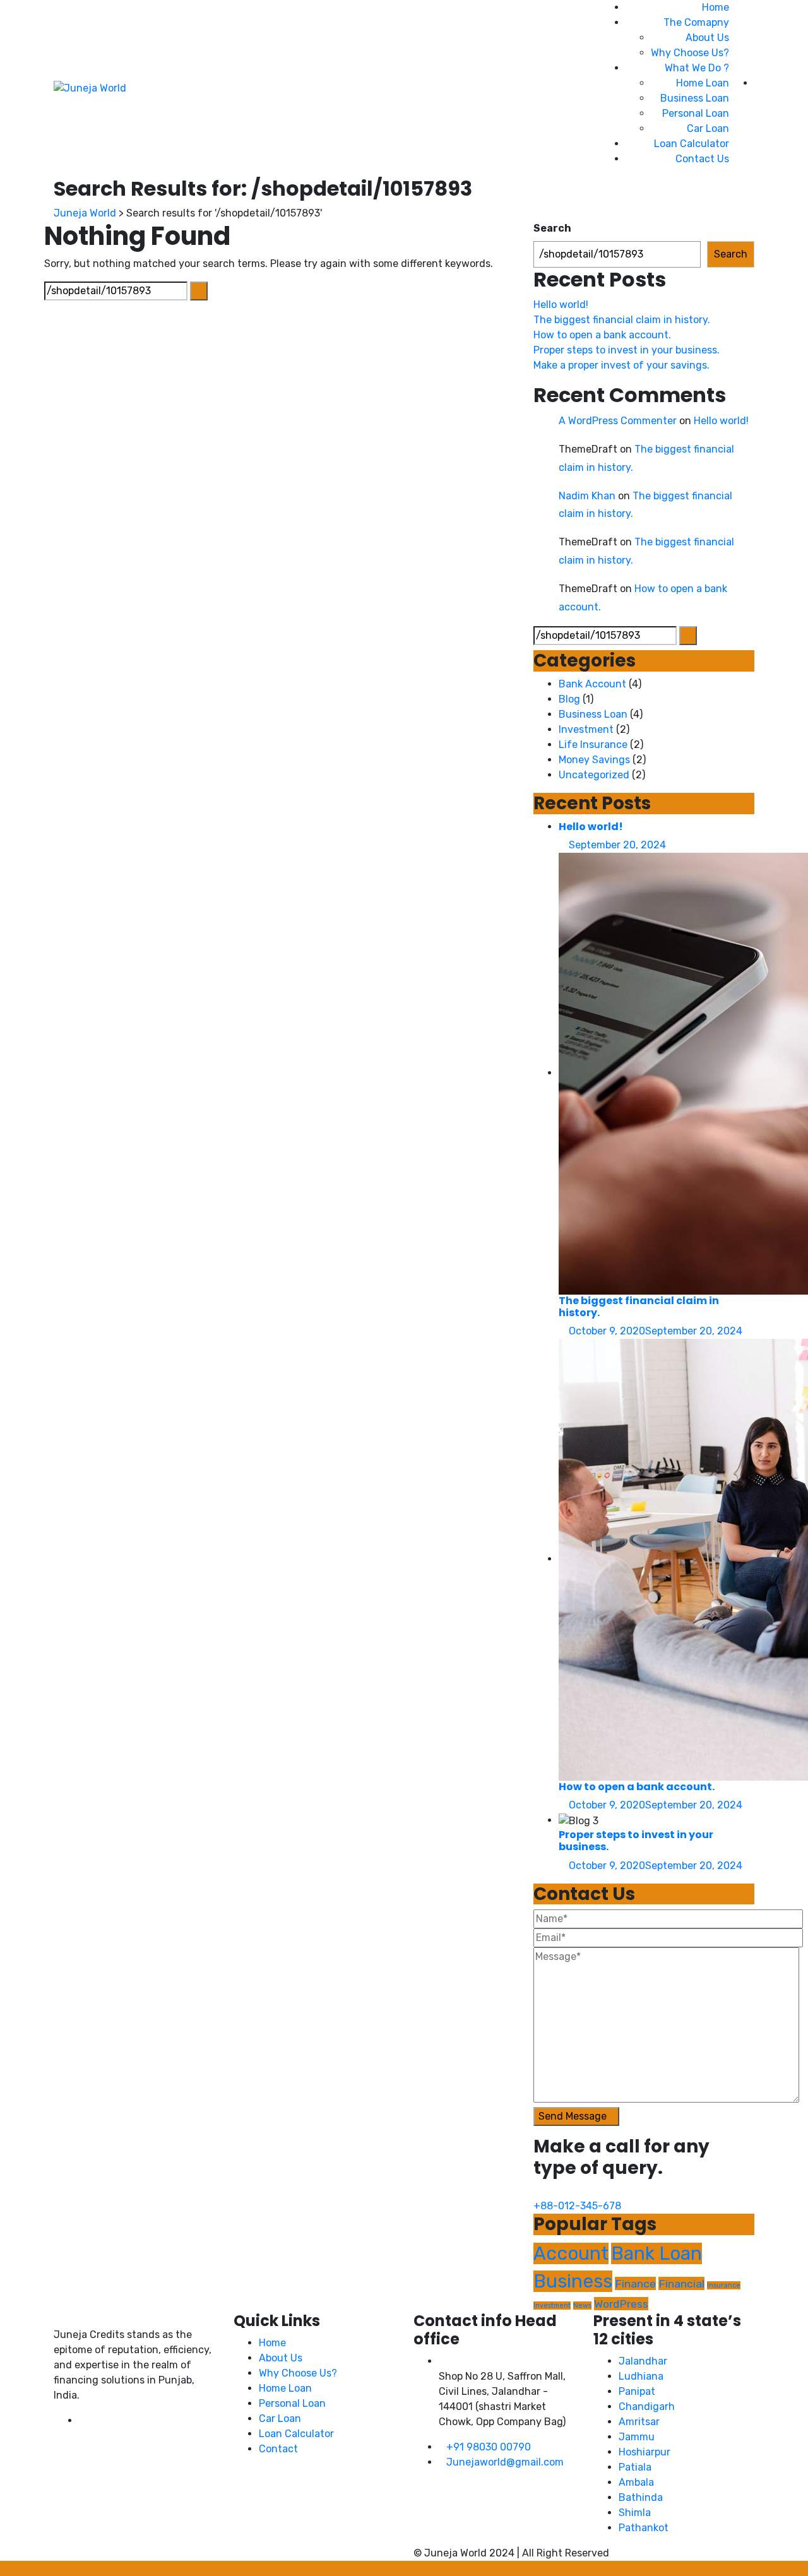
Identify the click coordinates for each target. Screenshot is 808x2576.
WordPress (621, 2304)
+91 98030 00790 (489, 2447)
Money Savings (594, 760)
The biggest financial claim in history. (622, 320)
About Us (707, 38)
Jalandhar (643, 2361)
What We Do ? (697, 68)
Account (571, 2253)
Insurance (724, 2285)
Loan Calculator (692, 144)
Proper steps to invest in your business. (627, 350)
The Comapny (696, 22)
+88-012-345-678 (577, 2206)
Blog (569, 699)
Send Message (573, 2116)
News (582, 2306)
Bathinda (641, 2497)
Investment (586, 729)
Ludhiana (641, 2376)
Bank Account (592, 684)
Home (716, 7)
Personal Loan (696, 113)
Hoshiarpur (645, 2452)
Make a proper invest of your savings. (621, 365)
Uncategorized (594, 775)
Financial (681, 2283)
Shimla (635, 2513)
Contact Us (702, 159)
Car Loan (708, 128)
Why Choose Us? (690, 53)
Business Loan (695, 98)
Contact (278, 2449)
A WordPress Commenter (618, 421)
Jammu (637, 2437)
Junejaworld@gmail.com (505, 2462)
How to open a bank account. (602, 335)
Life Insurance (593, 745)
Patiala (635, 2467)
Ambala (636, 2482)
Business (573, 2281)
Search (552, 228)
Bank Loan (656, 2253)
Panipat (637, 2391)
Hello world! (561, 305)
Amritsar (639, 2422)
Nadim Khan (587, 496)
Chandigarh (647, 2407)
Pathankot (644, 2528)
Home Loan (703, 83)
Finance (635, 2283)
